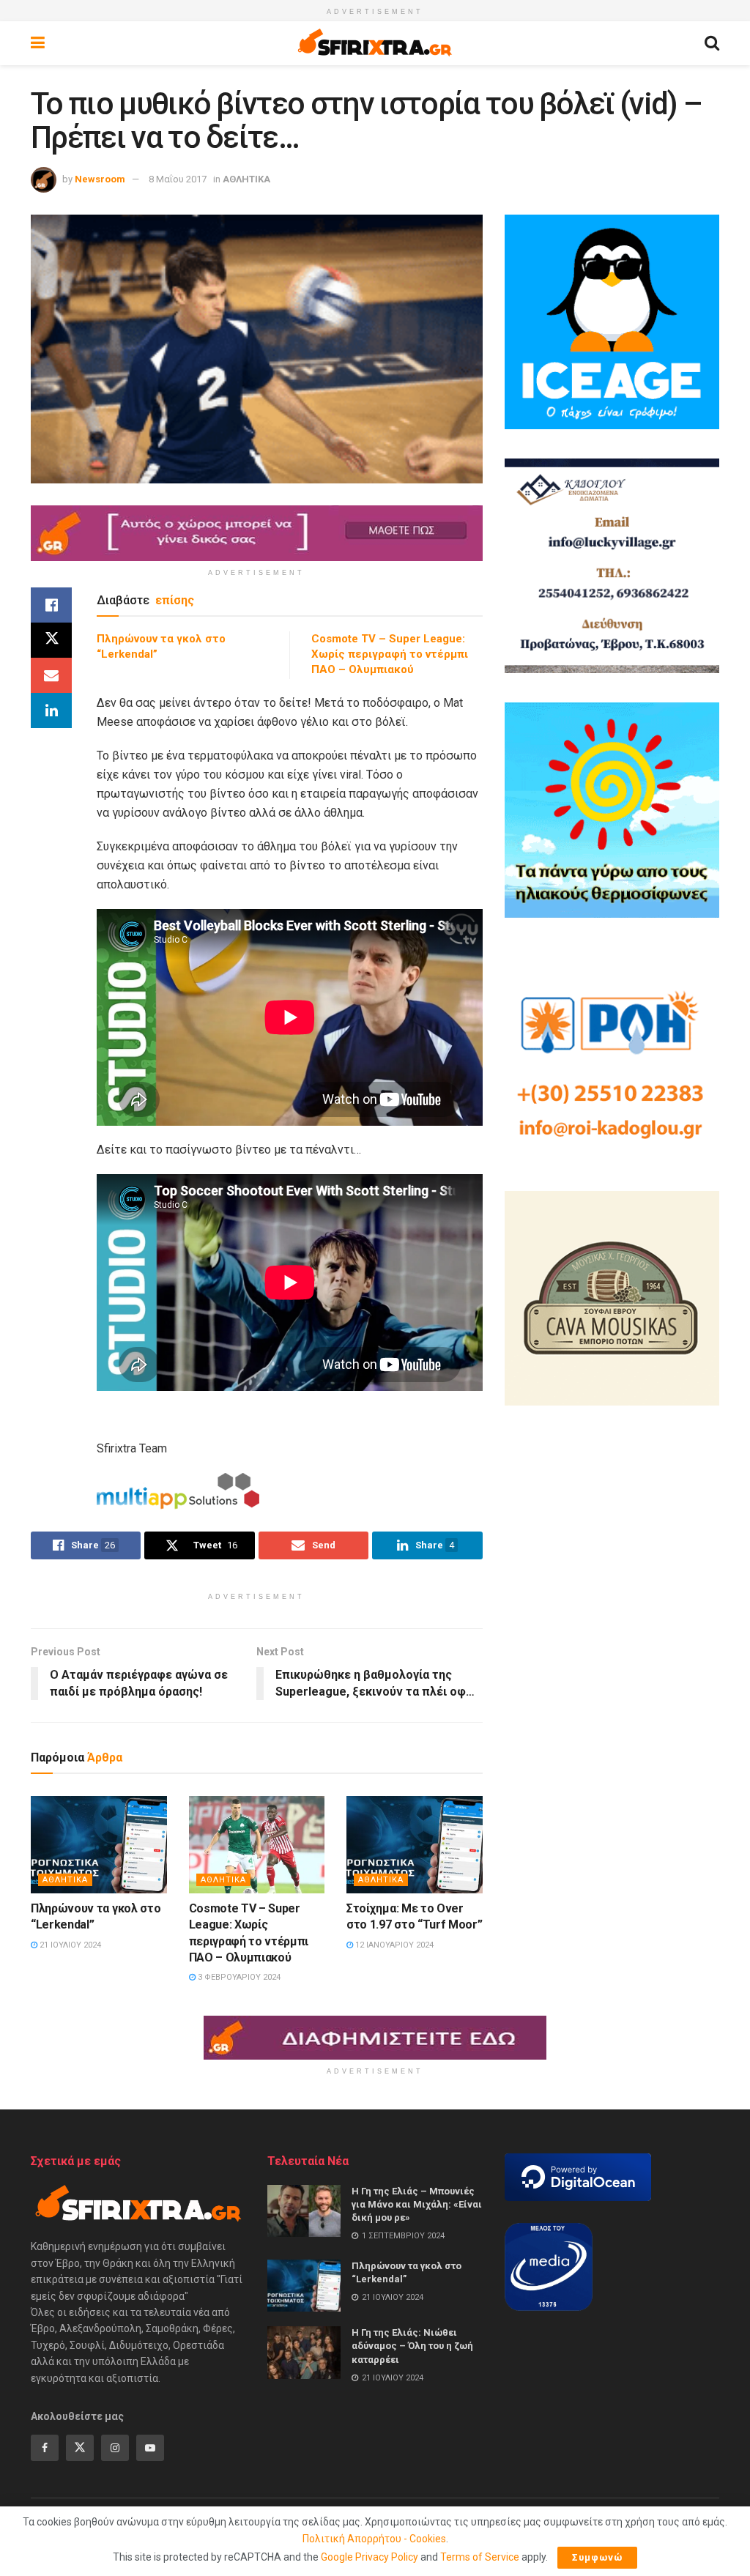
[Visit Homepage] (375, 43)
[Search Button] (712, 43)
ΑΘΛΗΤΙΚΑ (246, 179)
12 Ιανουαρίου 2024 (393, 1945)
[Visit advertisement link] (257, 533)
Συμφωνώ (597, 2557)
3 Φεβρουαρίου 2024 (238, 1977)
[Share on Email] (51, 675)
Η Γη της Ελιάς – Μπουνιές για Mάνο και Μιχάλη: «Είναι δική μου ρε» (417, 2204)
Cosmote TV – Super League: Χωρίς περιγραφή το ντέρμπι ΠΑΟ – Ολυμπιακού (390, 654)
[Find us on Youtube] (150, 2448)
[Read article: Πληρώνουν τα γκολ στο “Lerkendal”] (99, 1845)
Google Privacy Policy (370, 2557)
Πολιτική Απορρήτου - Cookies (374, 2539)
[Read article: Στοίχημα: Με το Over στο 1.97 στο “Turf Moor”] (415, 1845)
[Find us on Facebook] (45, 2448)
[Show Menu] (38, 43)
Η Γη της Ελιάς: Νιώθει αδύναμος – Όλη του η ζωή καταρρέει (412, 2346)
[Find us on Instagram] (115, 2448)
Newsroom (100, 179)
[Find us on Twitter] (80, 2448)
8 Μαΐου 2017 (178, 179)
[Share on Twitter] (51, 640)
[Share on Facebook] (51, 605)
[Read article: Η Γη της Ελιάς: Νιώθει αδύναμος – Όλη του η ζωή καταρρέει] (304, 2353)
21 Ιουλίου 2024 (69, 1945)
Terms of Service (480, 2557)
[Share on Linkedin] (51, 710)
